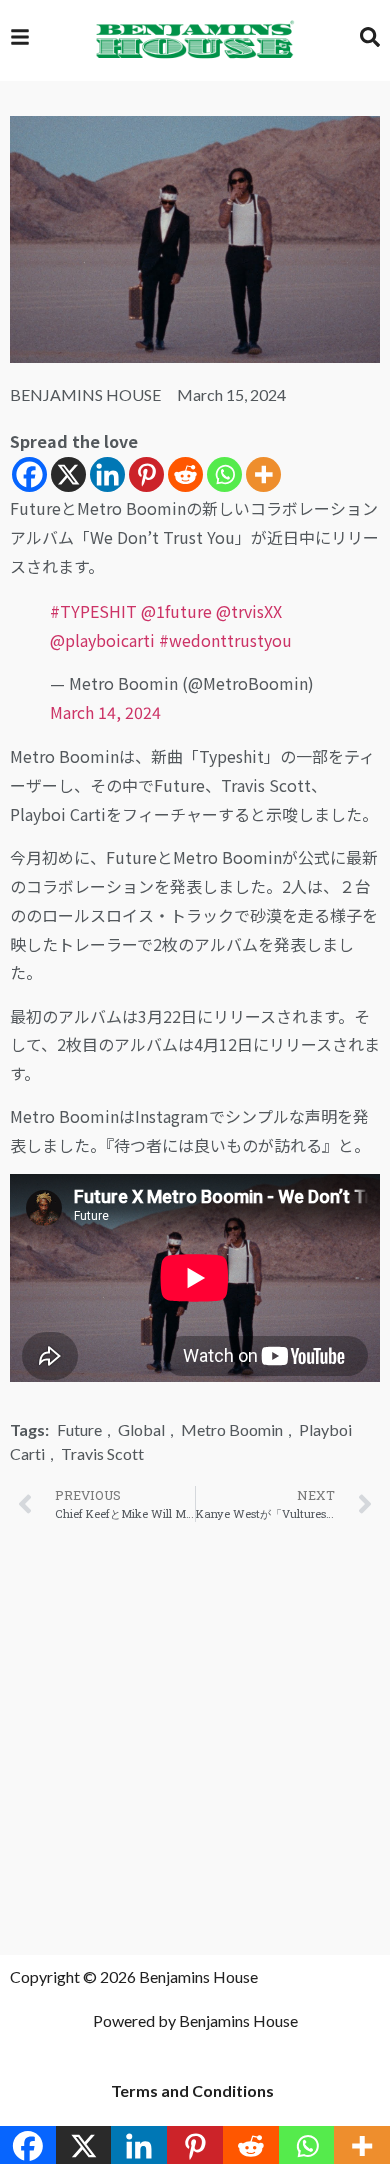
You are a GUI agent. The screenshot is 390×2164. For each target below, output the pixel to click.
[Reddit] (185, 474)
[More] (263, 474)
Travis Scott (102, 1453)
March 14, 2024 (105, 712)
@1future (176, 611)
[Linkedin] (107, 474)
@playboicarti (102, 640)
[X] (68, 474)
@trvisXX (249, 611)
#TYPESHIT (93, 611)
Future (79, 1429)
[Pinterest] (146, 474)
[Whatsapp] (224, 474)
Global (141, 1429)
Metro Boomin (232, 1429)
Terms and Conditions (192, 2090)
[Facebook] (29, 474)
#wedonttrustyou (225, 640)
